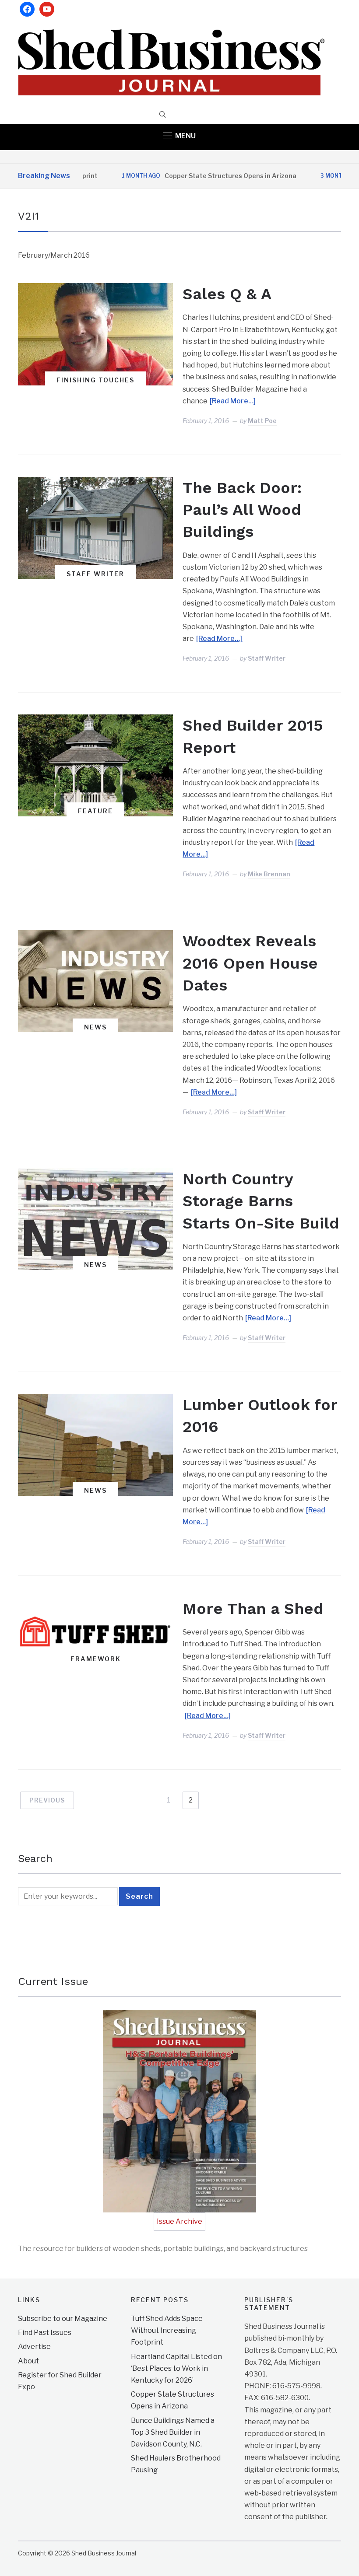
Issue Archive (179, 2221)
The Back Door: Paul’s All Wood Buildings (242, 510)
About (28, 2361)
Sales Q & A (227, 294)
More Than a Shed (253, 1609)
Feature (95, 811)
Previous (47, 1800)
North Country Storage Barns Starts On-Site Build (261, 1201)
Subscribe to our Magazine (63, 2319)
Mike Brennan (269, 874)
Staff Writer (95, 574)
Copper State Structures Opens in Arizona (192, 176)
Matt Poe (262, 421)
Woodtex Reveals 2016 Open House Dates (250, 963)
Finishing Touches (95, 380)
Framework (96, 1659)
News (95, 1027)
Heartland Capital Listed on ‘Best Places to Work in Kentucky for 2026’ (176, 2368)
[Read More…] (233, 401)
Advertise (34, 2347)
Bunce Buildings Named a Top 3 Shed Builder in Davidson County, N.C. (173, 2432)
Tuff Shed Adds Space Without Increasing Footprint (167, 2330)
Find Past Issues (45, 2333)
